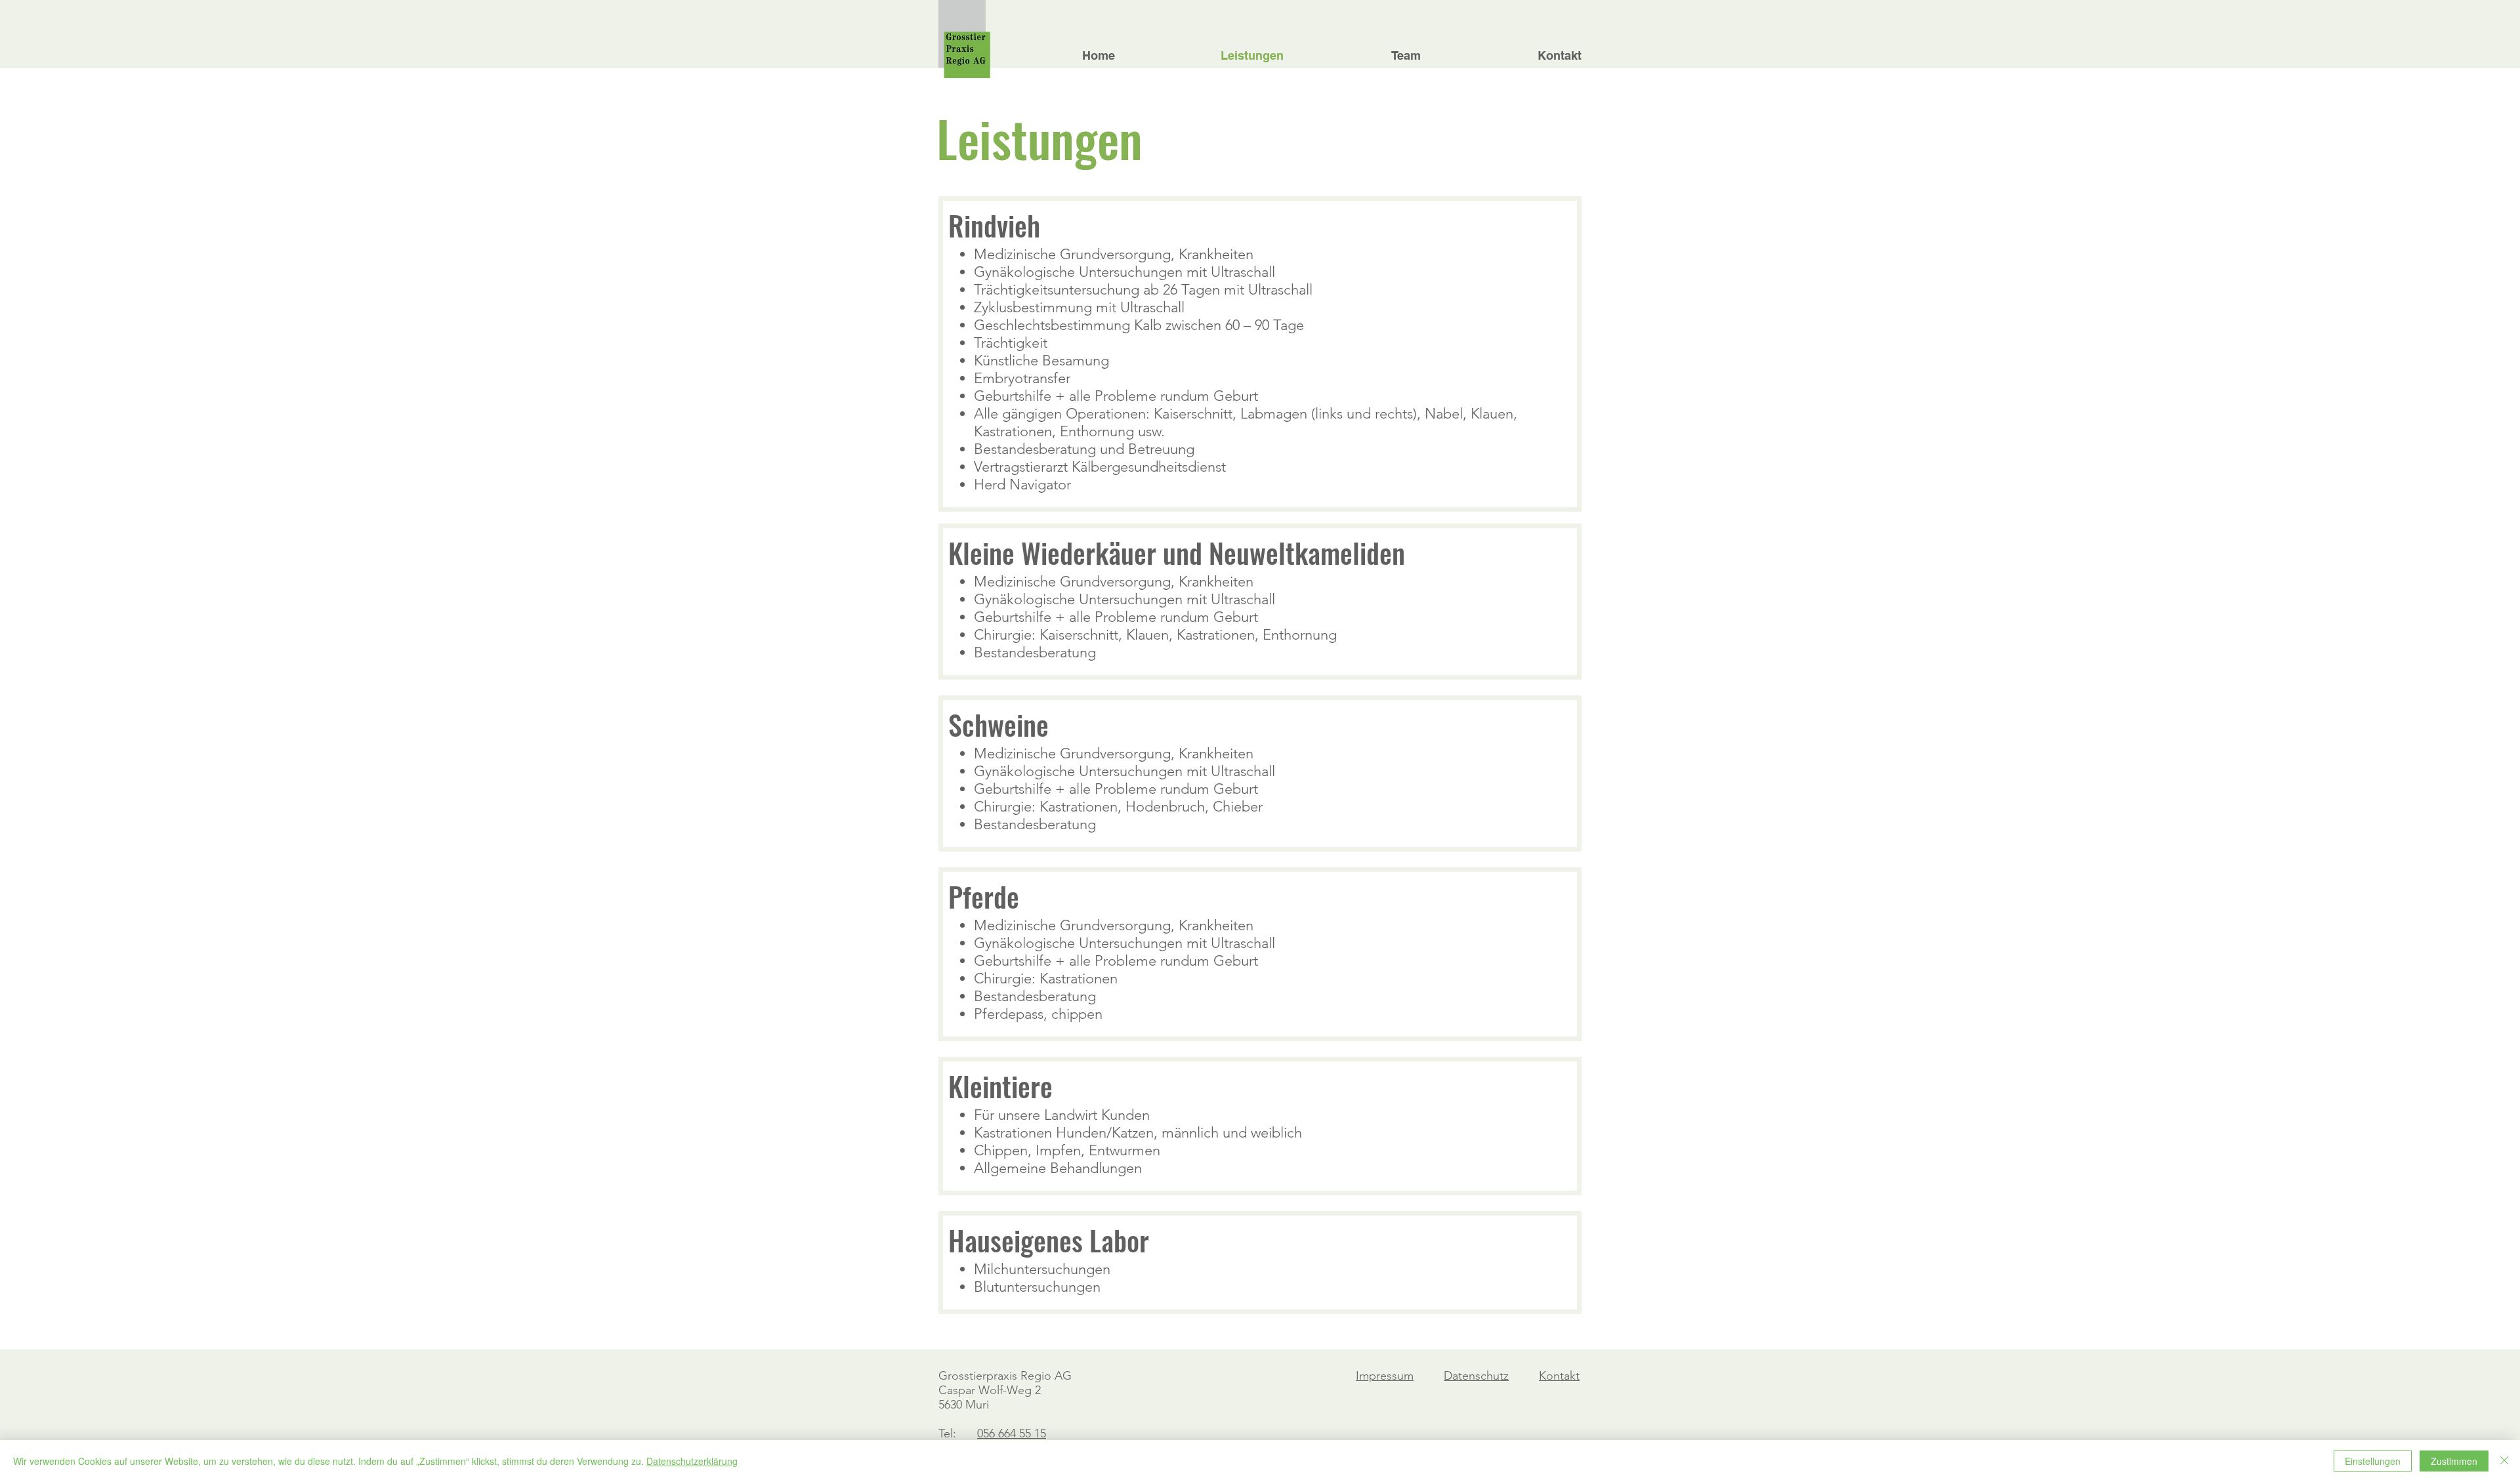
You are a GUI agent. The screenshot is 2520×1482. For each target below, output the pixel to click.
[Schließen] (2504, 1461)
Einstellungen (2373, 1461)
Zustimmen (2454, 1461)
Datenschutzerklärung (692, 1461)
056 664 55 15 (1012, 1433)
